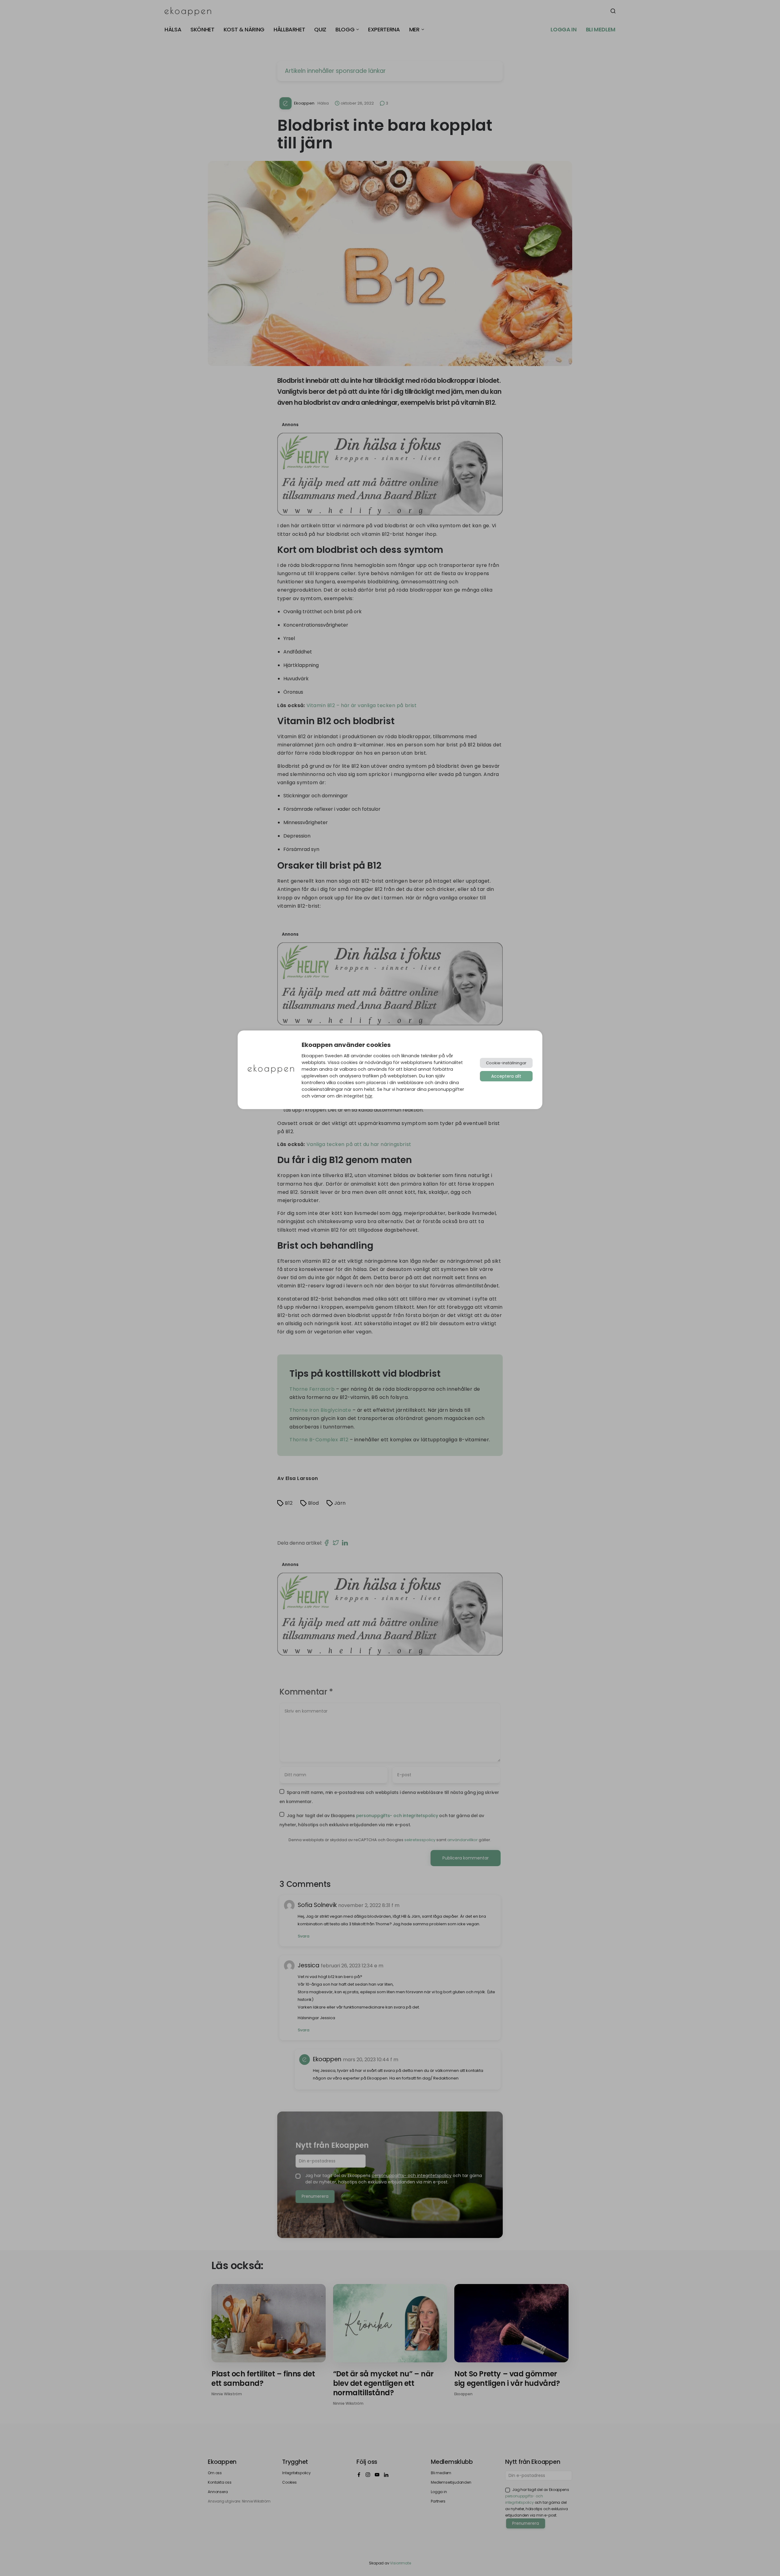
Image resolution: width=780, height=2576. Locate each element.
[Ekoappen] (271, 1070)
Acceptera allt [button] (506, 1076)
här (369, 1096)
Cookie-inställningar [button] (506, 1063)
